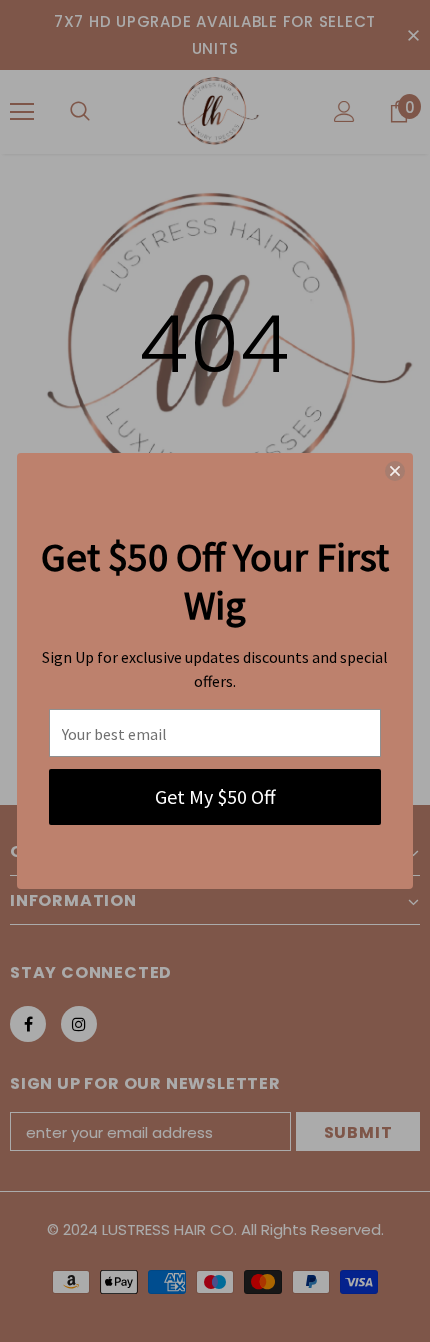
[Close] (395, 471)
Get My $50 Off (215, 796)
